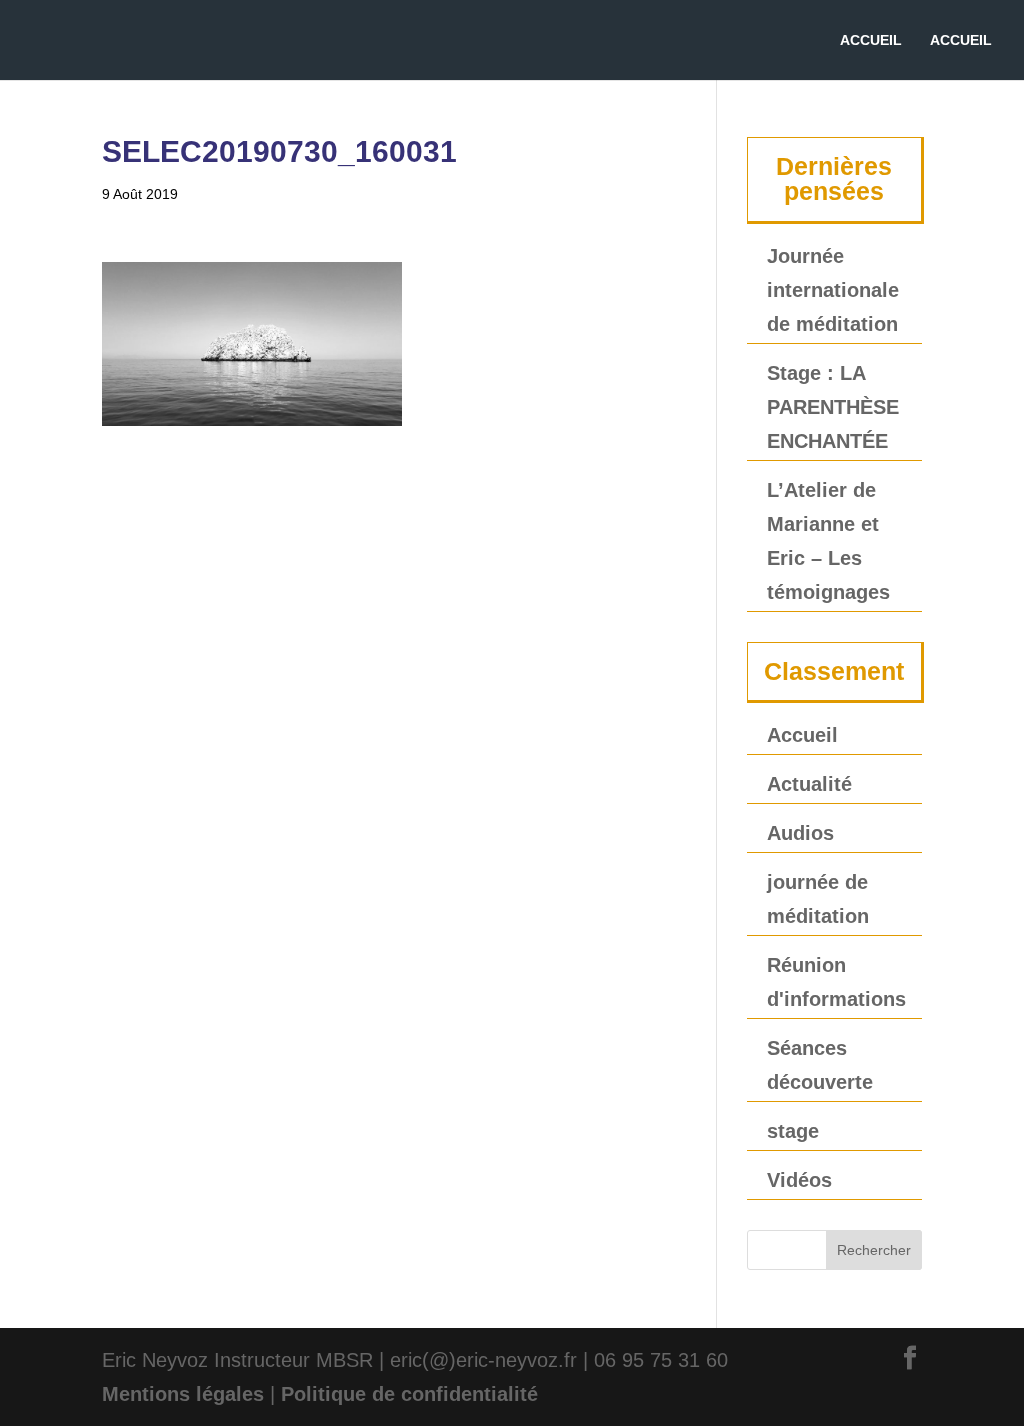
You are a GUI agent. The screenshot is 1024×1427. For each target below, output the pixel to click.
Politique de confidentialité (409, 1394)
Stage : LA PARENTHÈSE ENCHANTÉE (833, 407)
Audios (800, 833)
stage (793, 1131)
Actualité (809, 784)
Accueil (802, 735)
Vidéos (799, 1180)
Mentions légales (183, 1394)
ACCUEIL (871, 40)
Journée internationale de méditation (833, 290)
